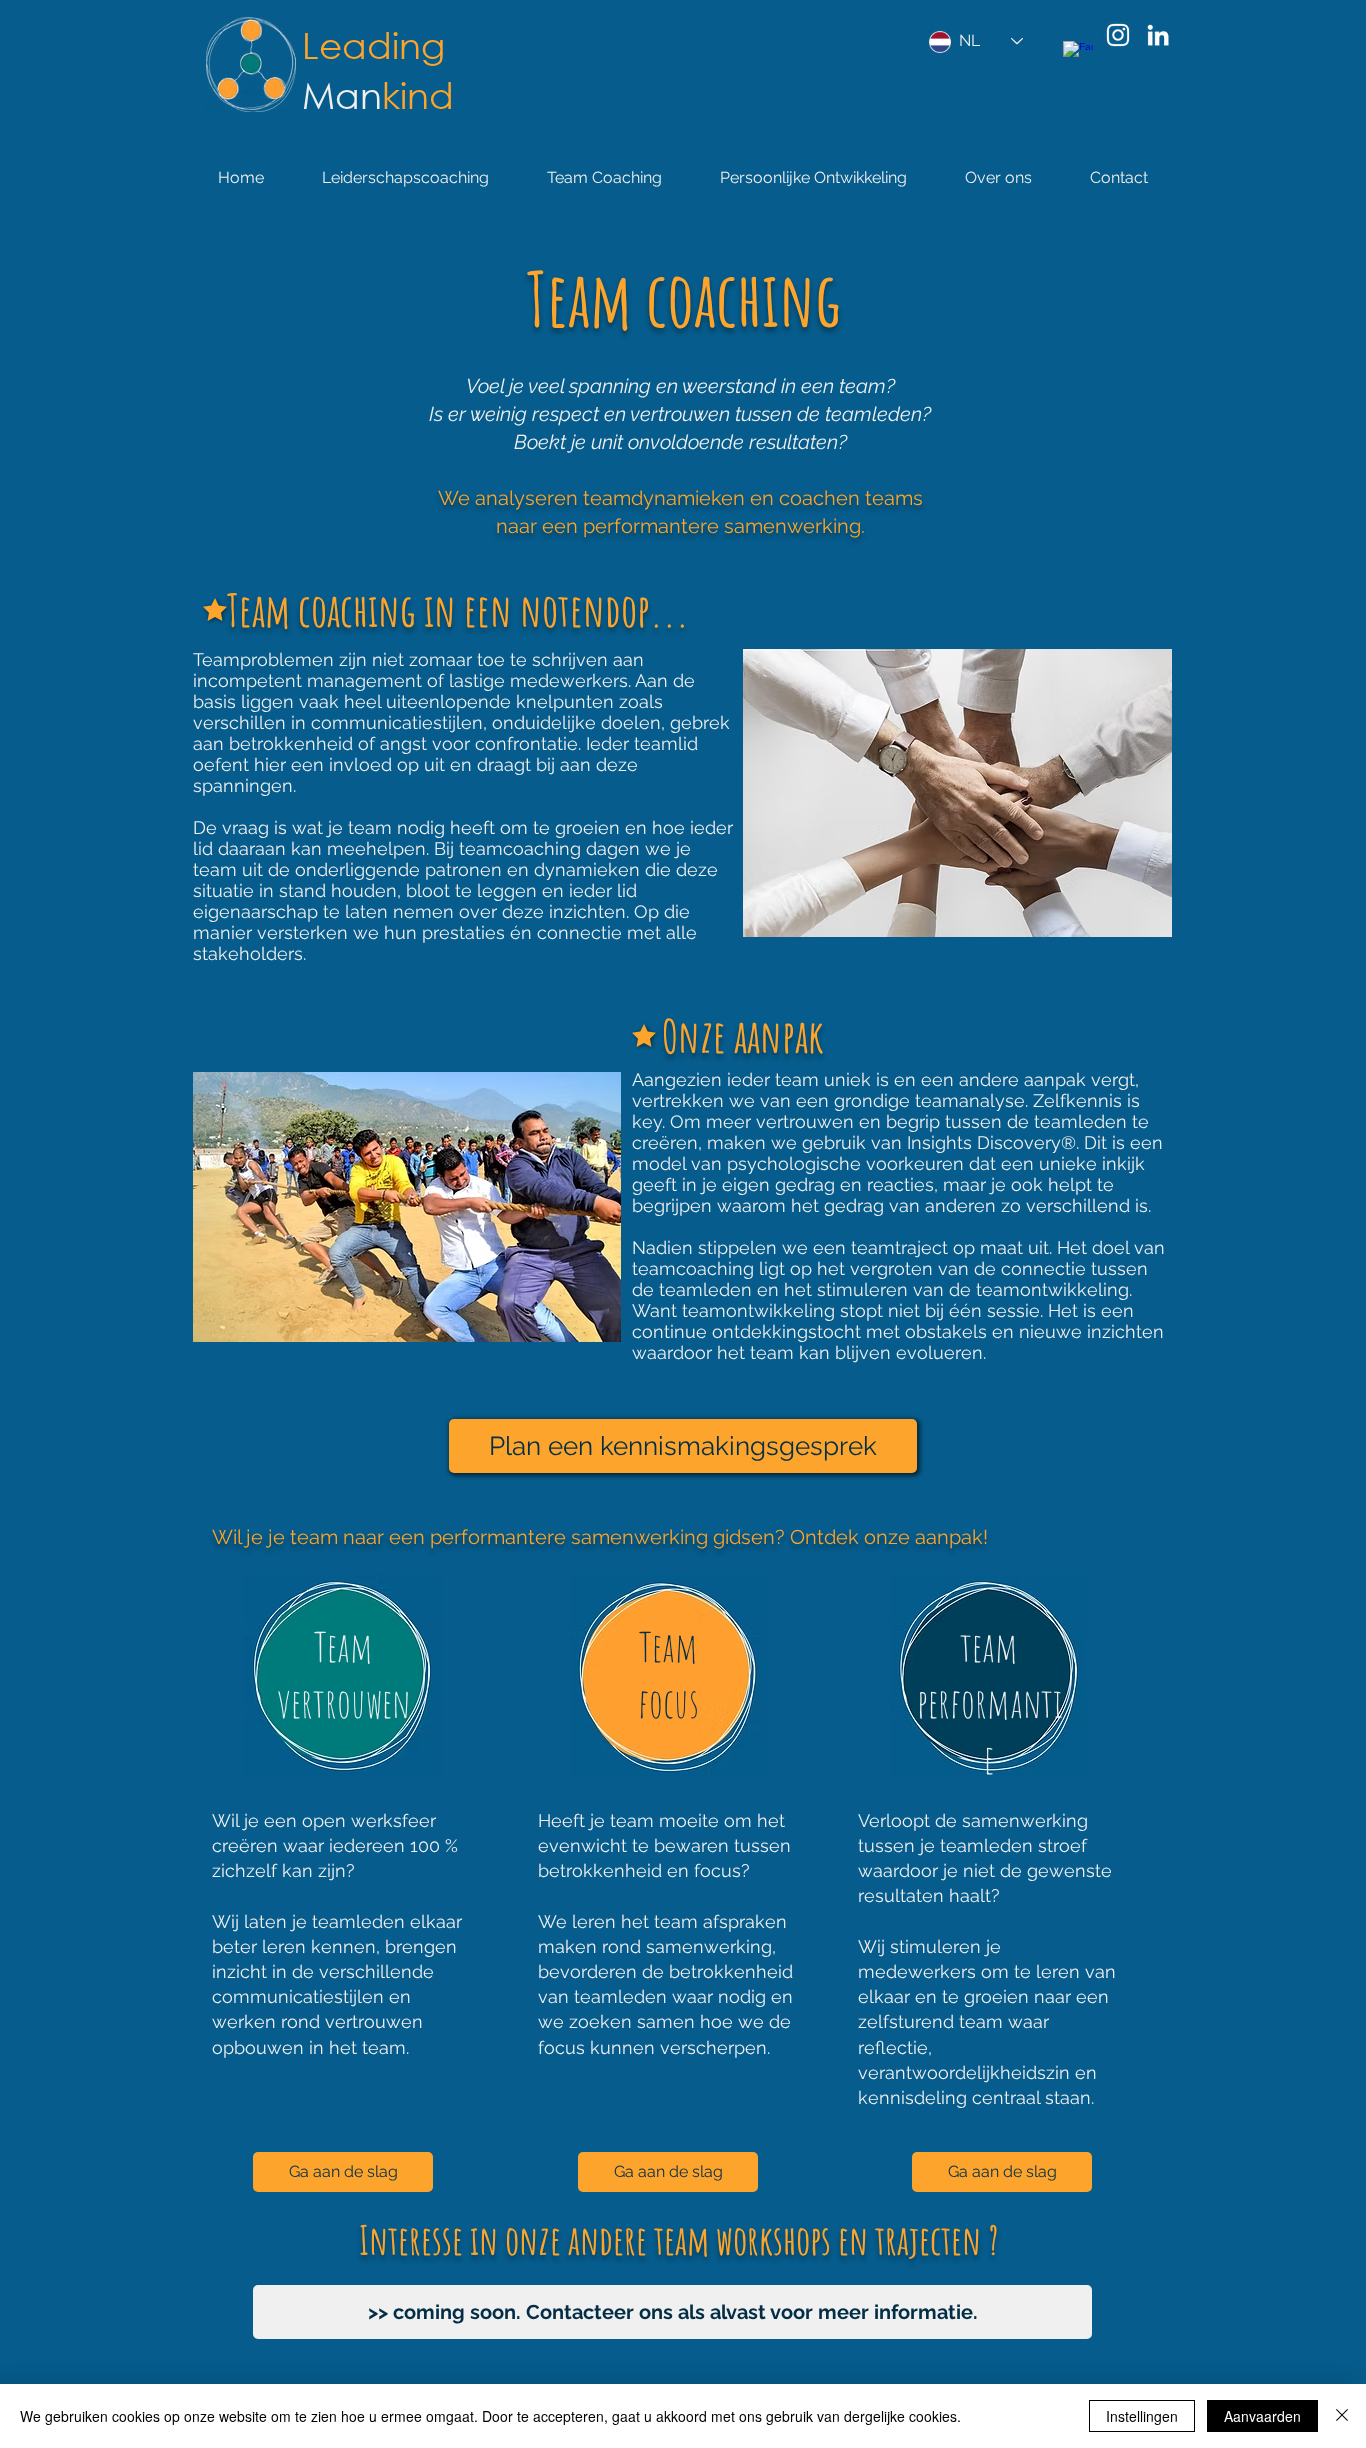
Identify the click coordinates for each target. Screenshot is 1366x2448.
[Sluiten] (1342, 2416)
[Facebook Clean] (1078, 56)
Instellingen (1142, 2416)
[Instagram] (1118, 35)
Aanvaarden (1262, 2416)
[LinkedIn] (1158, 35)
